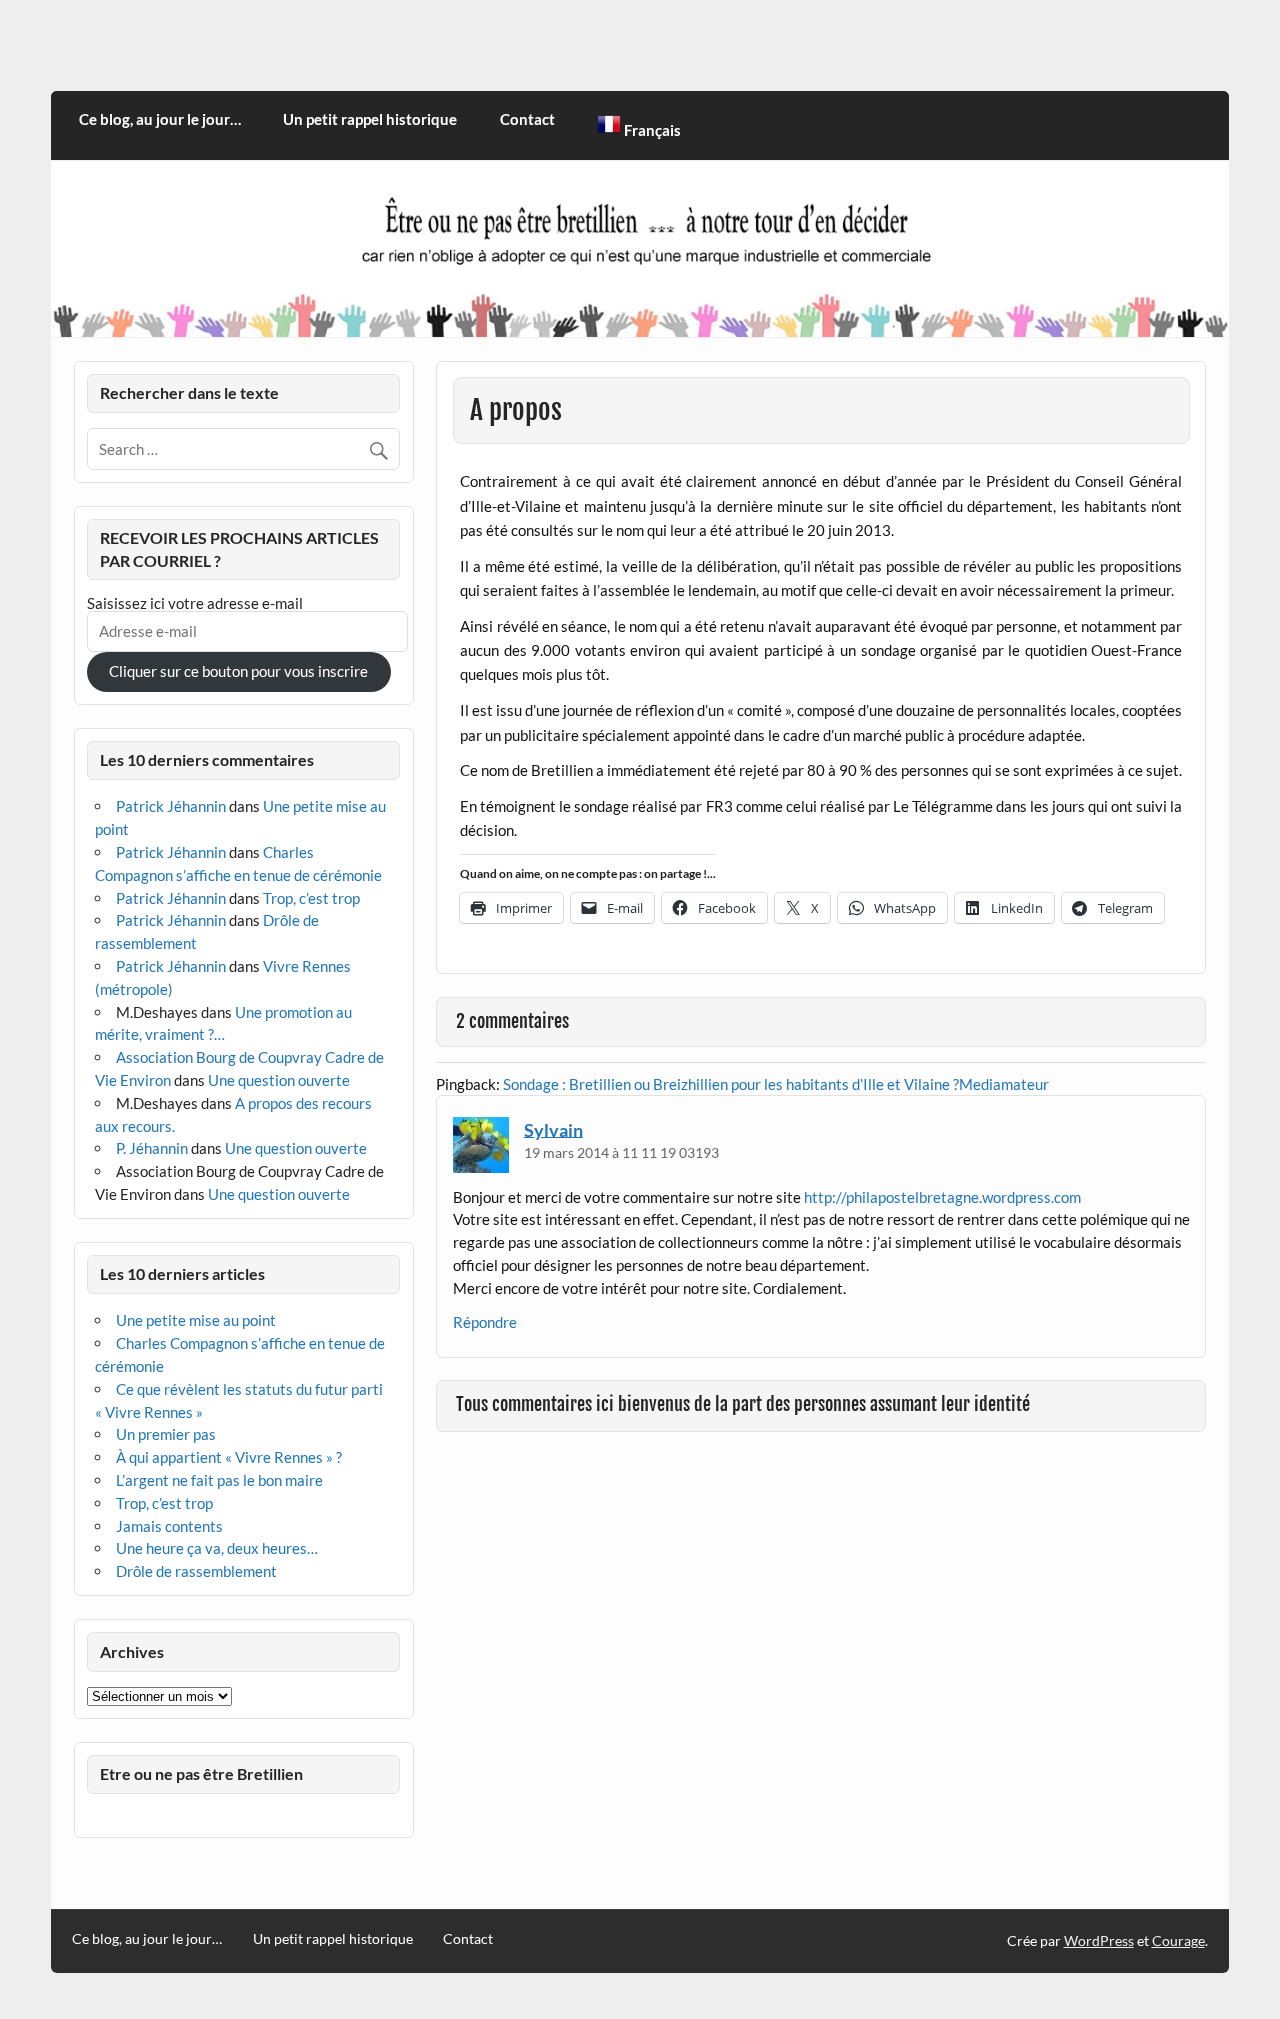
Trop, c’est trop (311, 898)
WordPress (1099, 1940)
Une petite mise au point (196, 1320)
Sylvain (553, 1129)
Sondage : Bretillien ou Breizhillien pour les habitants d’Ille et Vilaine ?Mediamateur (776, 1084)
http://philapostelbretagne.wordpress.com (942, 1197)
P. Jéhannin (152, 1148)
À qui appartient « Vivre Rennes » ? (229, 1457)
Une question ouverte (279, 1080)
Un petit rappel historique (370, 119)
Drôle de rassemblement (196, 1571)
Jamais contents (169, 1526)
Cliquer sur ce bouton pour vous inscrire (238, 671)
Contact (527, 119)
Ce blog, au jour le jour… (160, 119)
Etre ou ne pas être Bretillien (201, 1773)
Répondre (485, 1322)
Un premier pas (166, 1434)
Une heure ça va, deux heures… (217, 1548)
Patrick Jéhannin (171, 806)
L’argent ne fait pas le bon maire (219, 1480)
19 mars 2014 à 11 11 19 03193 (621, 1152)
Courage (1178, 1940)
